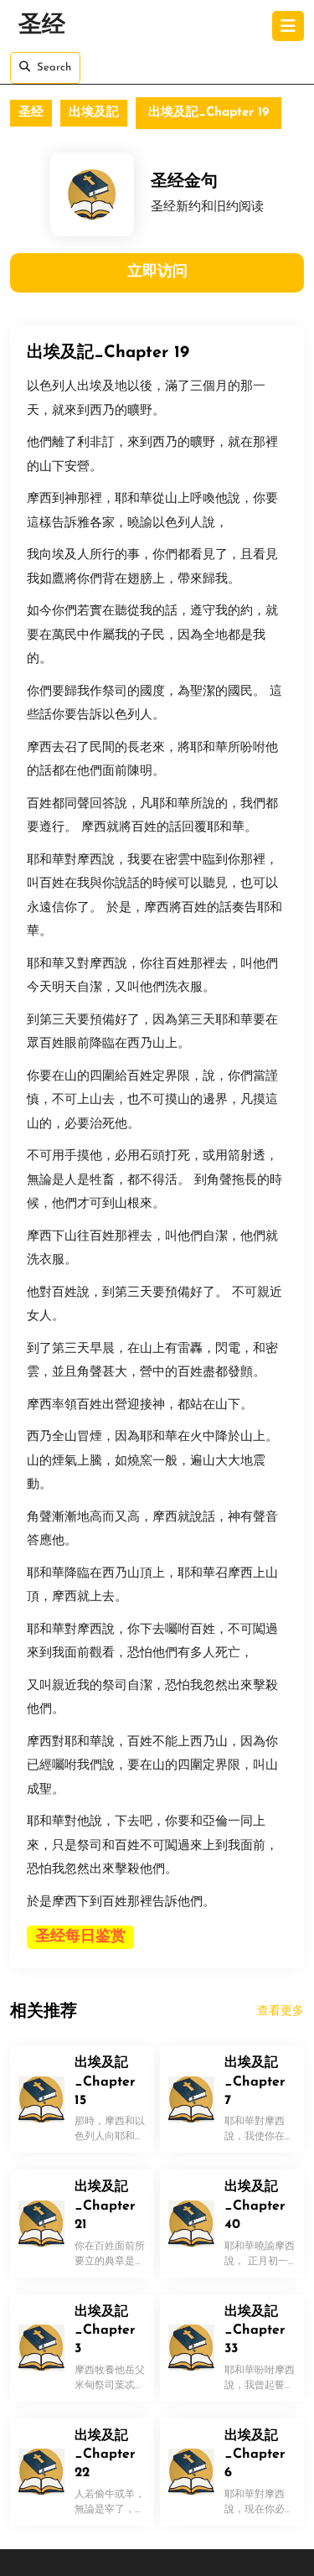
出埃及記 (94, 113)
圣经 (42, 26)
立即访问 (157, 272)
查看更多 (281, 2011)
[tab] (288, 26)
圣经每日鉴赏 (80, 1937)
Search (54, 67)
